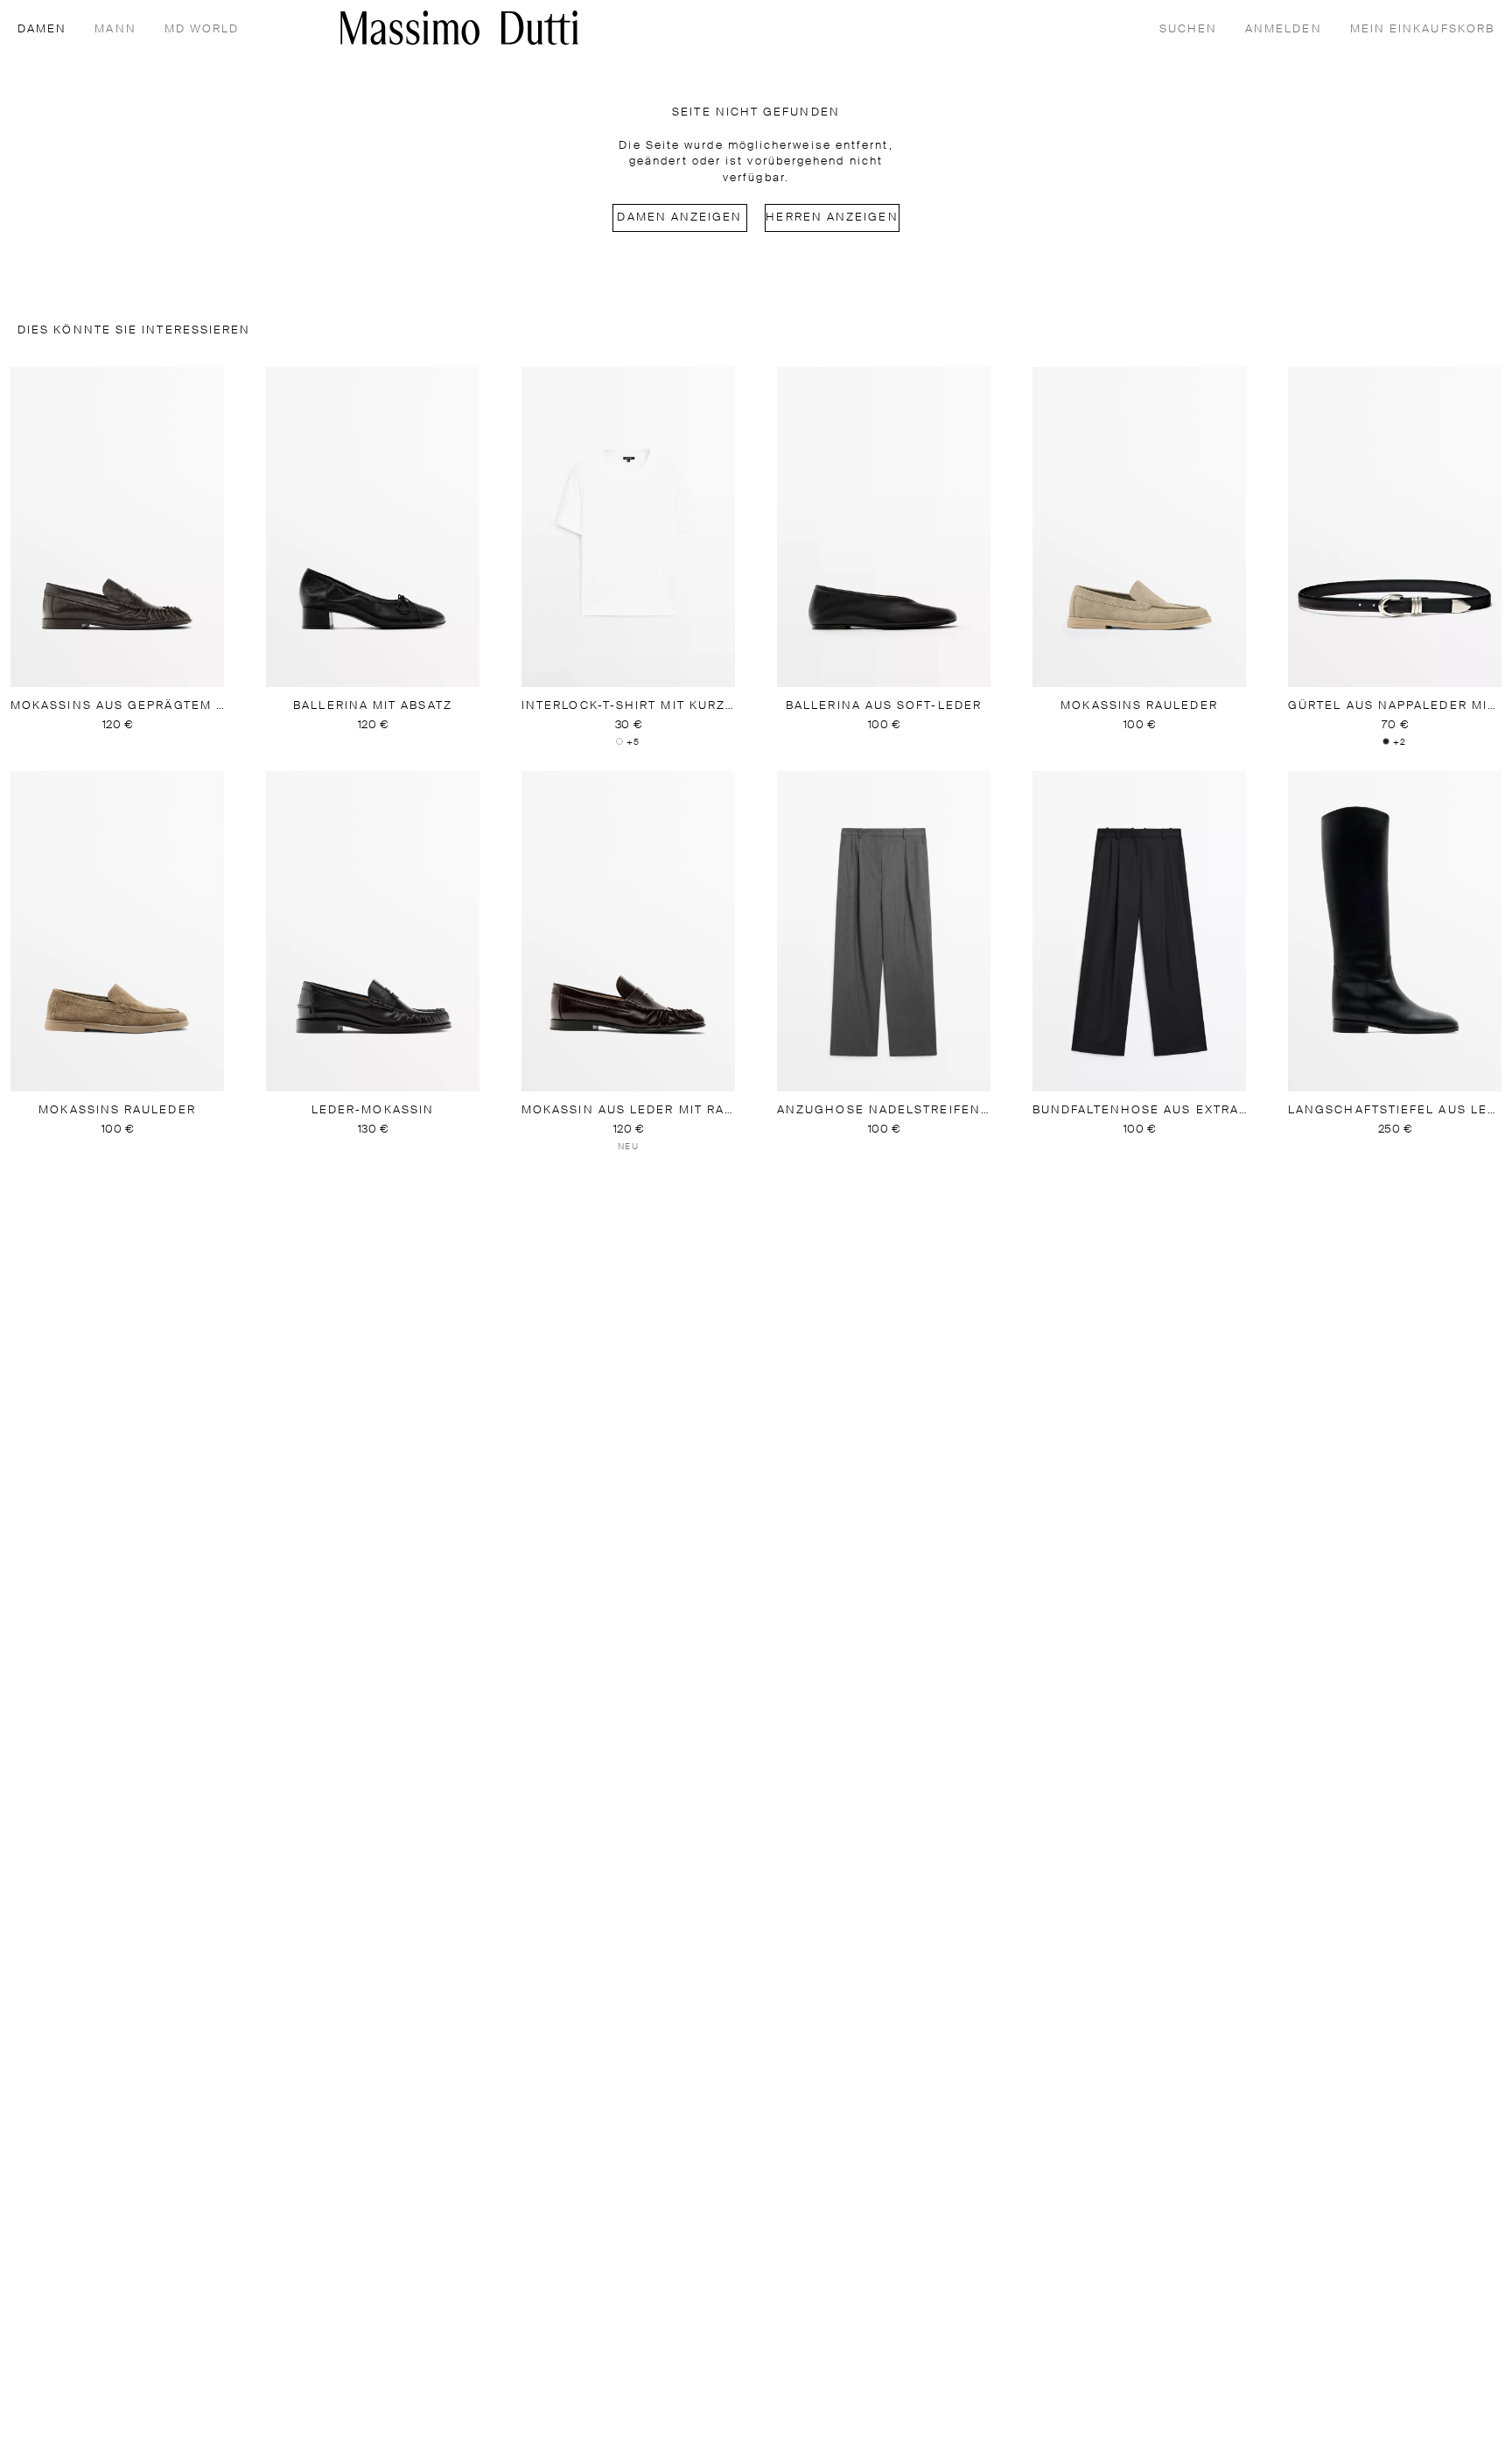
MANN (115, 29)
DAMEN (42, 29)
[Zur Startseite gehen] (459, 28)
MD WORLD (202, 29)
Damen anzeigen (679, 218)
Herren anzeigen (832, 218)
